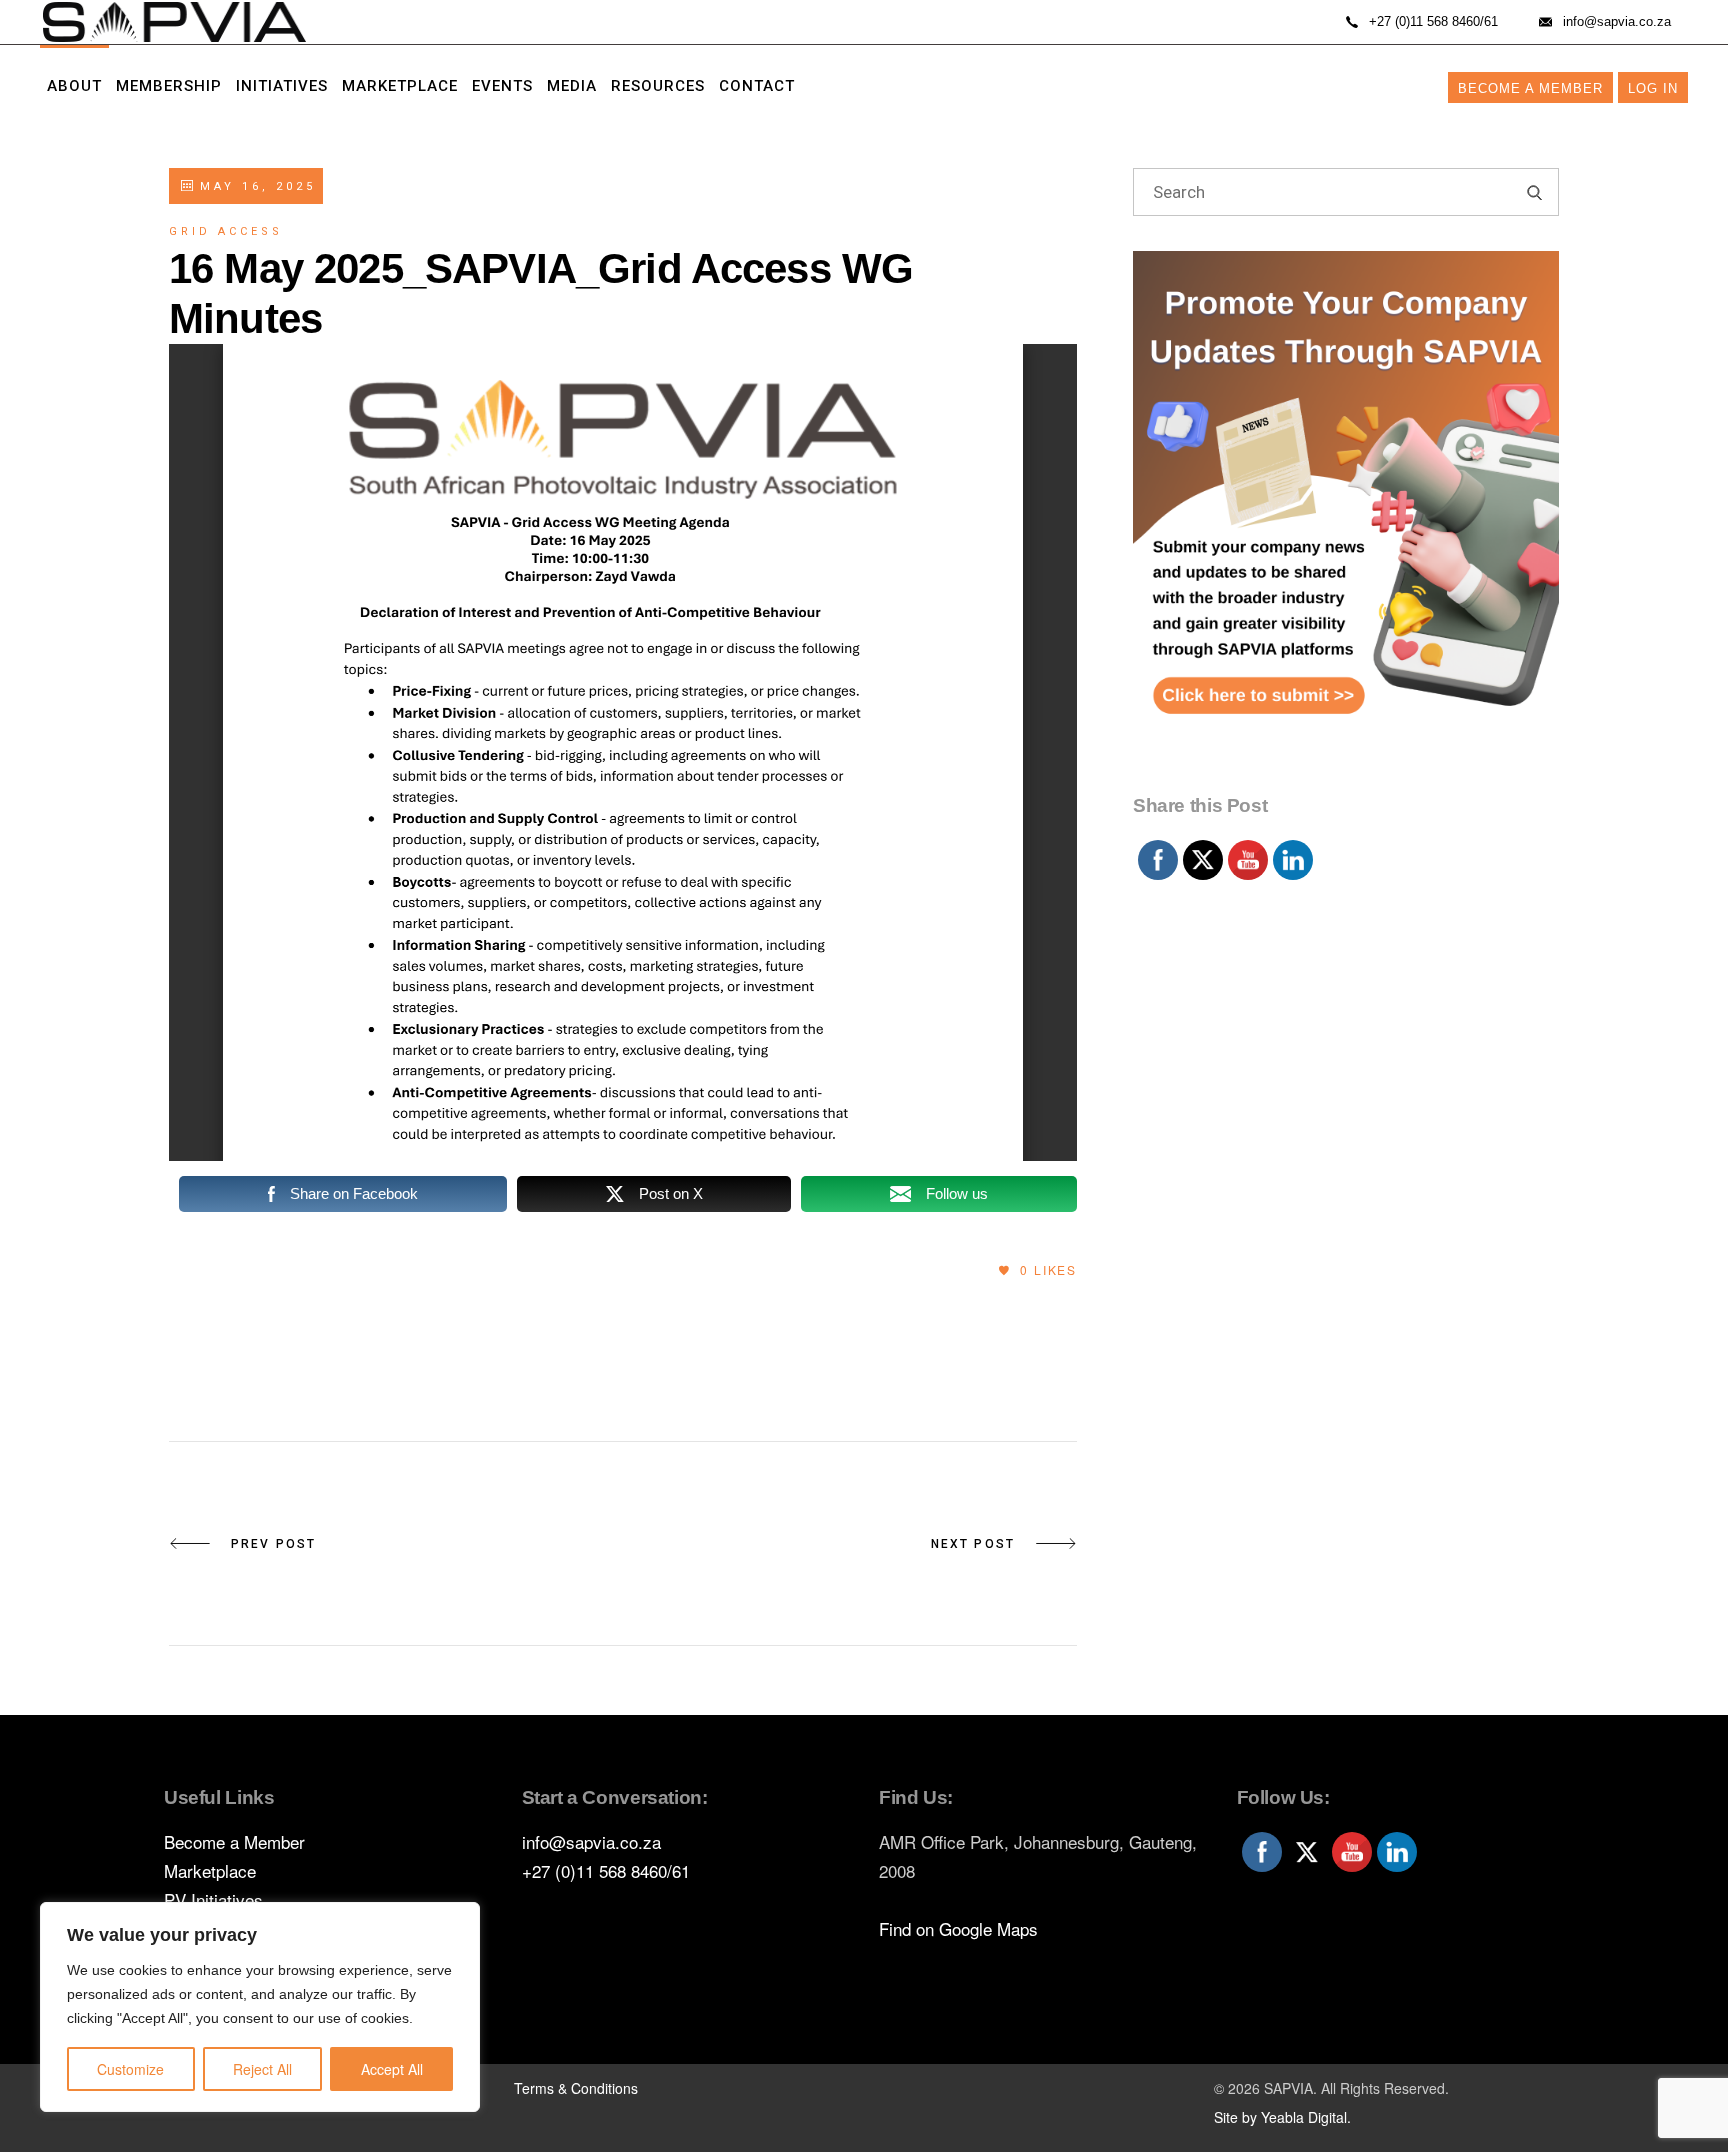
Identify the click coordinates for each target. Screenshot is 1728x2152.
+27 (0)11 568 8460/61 (606, 1870)
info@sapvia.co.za (591, 1841)
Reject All (262, 2069)
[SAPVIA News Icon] (1346, 517)
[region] (260, 2007)
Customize (130, 2069)
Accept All (392, 2069)
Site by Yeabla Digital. (1282, 2117)
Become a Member (1530, 88)
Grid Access (226, 231)
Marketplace (210, 1870)
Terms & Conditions (576, 2088)
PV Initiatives (213, 1899)
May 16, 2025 (254, 186)
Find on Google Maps (958, 1928)
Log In (1653, 88)
